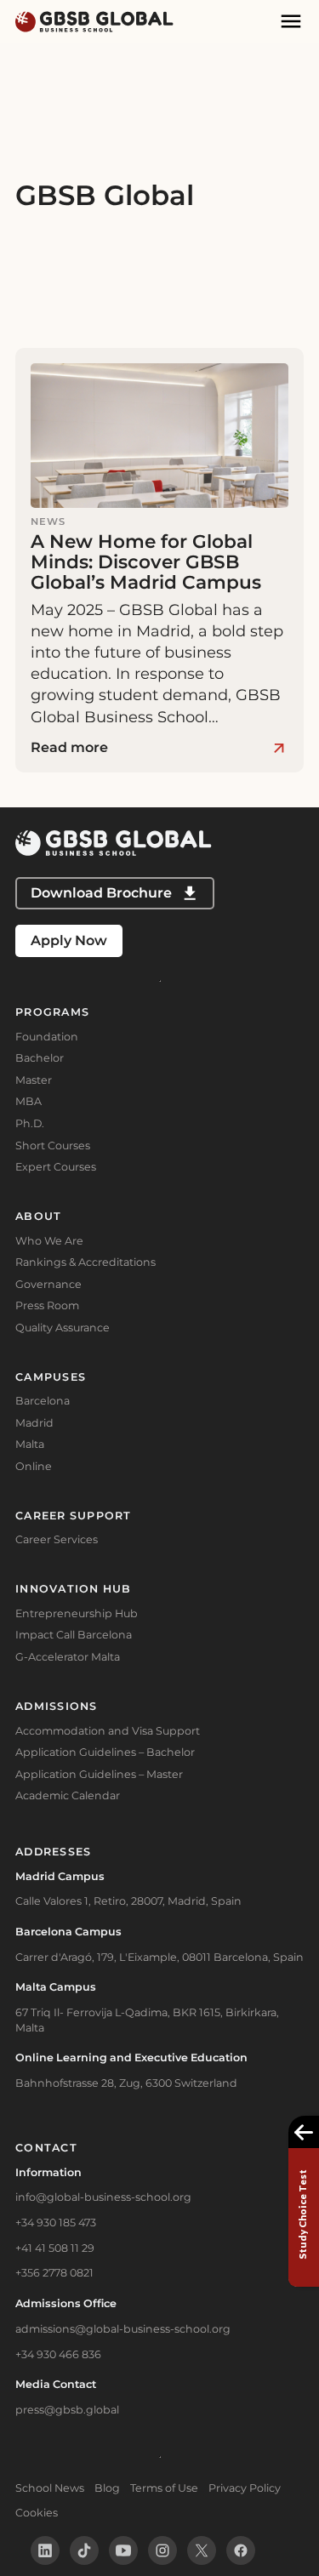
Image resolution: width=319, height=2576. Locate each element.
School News (50, 2488)
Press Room (47, 1305)
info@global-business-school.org (103, 2197)
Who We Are (49, 1241)
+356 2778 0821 (54, 2273)
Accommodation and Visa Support (108, 1731)
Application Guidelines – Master (99, 1774)
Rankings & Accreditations (85, 1262)
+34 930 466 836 (58, 2354)
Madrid (34, 1423)
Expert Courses (56, 1167)
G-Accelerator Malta (68, 1657)
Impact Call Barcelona (74, 1635)
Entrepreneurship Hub (77, 1613)
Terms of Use (164, 2488)
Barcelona (43, 1401)
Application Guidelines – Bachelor (105, 1752)
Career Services (57, 1539)
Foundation (47, 1037)
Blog (107, 2488)
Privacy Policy (245, 2488)
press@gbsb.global (67, 2410)
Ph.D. (30, 1123)
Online (34, 1466)
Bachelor (40, 1058)
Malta (30, 1444)
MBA (28, 1101)
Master (34, 1080)
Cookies (37, 2513)
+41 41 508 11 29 (55, 2248)
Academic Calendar (68, 1795)
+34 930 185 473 (56, 2223)
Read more (69, 747)
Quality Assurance (63, 1328)
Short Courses (53, 1146)
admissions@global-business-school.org (123, 2329)
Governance (48, 1284)
